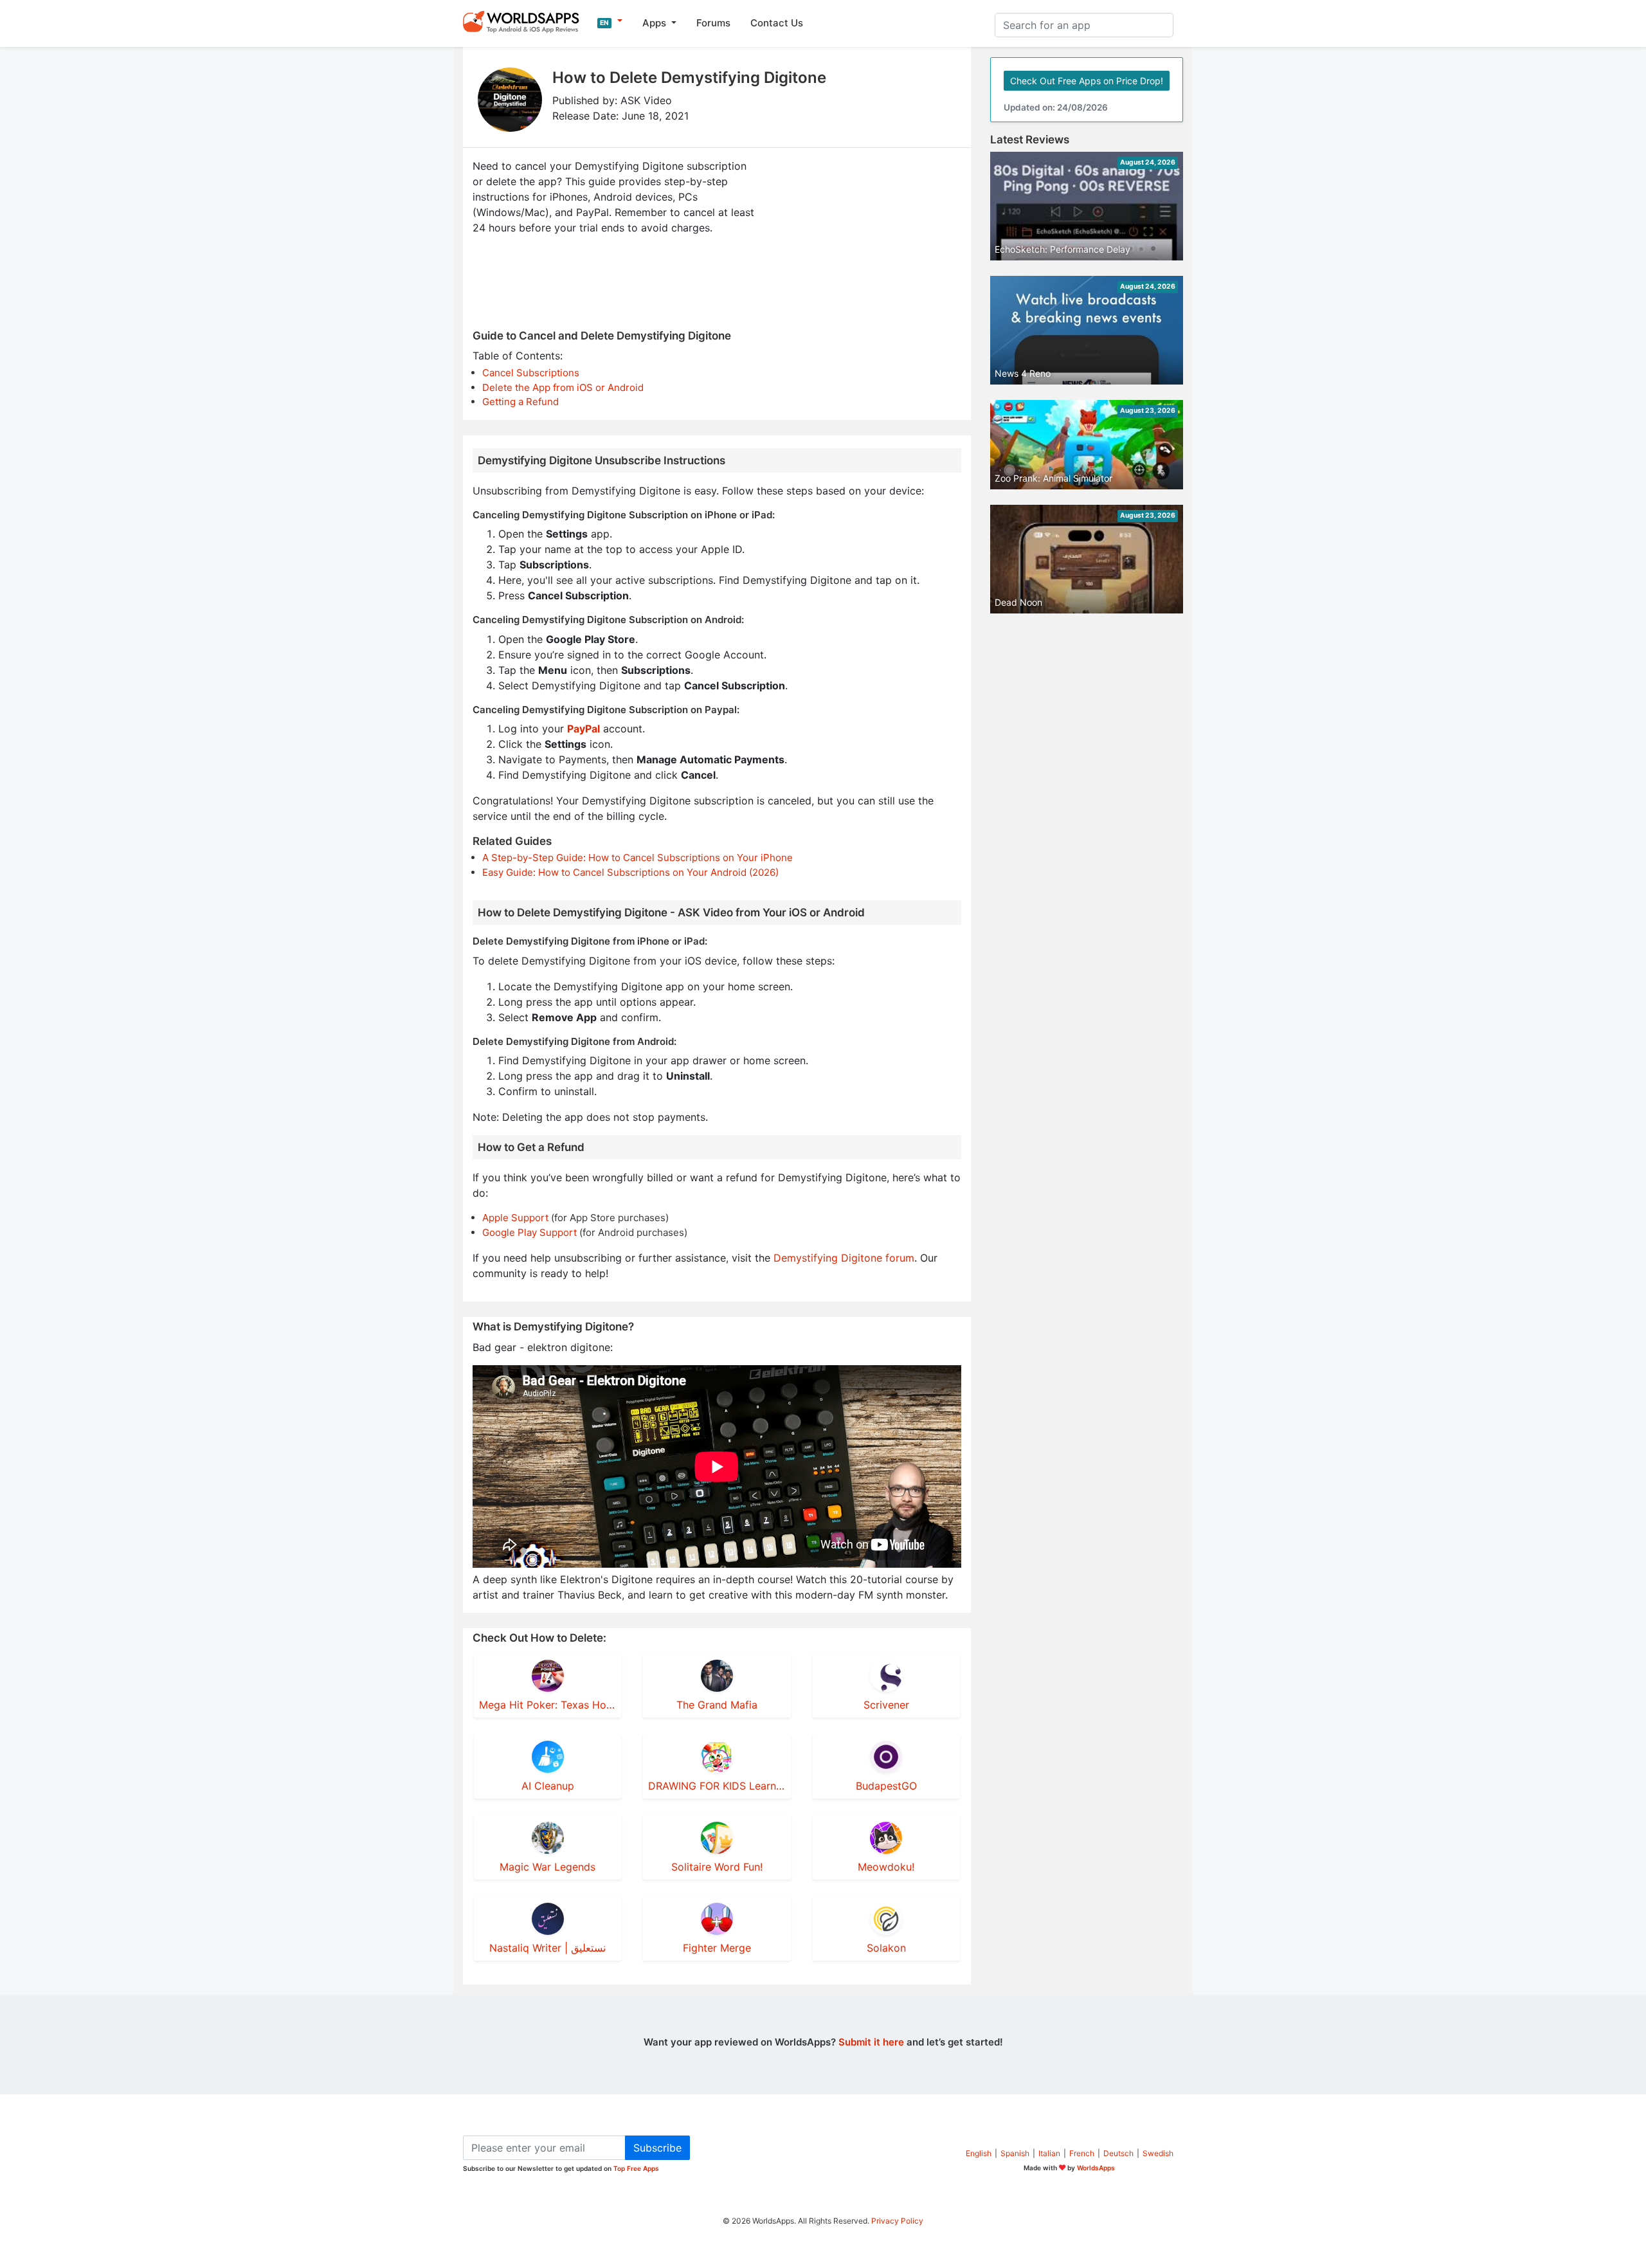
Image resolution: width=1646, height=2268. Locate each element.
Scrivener (886, 1705)
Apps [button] (656, 23)
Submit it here (871, 2042)
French (1082, 2153)
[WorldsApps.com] (525, 21)
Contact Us (777, 23)
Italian (1049, 2153)
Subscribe (657, 2148)
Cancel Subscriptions (531, 373)
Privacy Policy (897, 2221)
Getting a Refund (520, 402)
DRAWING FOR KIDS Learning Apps (717, 1786)
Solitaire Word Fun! (717, 1867)
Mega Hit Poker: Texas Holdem (547, 1705)
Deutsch (1118, 2153)
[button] (610, 21)
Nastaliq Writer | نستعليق (547, 1948)
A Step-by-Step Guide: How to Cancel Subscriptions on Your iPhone (638, 857)
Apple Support (515, 1218)
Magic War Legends (547, 1867)
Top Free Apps (636, 2168)
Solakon (886, 1948)
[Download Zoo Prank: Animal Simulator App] (1087, 444)
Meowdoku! (886, 1867)
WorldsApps (1096, 2168)
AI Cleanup (548, 1786)
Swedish (1158, 2153)
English (979, 2153)
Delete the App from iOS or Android (563, 387)
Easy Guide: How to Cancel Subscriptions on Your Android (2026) (630, 872)
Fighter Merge (717, 1948)
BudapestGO (886, 1786)
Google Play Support (529, 1232)
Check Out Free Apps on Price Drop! (1087, 81)
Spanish (1015, 2153)
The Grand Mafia (717, 1705)
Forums (713, 23)
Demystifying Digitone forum (844, 1258)
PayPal (583, 729)
